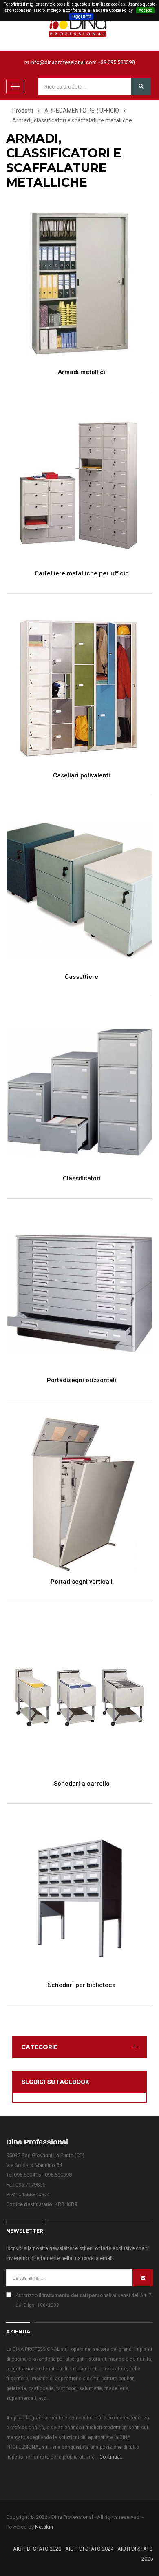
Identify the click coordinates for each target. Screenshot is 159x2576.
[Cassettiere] (79, 890)
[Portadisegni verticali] (79, 1495)
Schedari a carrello (82, 1784)
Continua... (112, 2457)
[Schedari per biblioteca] (79, 1898)
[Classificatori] (79, 1092)
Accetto (145, 10)
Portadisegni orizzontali (82, 1380)
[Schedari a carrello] (79, 1696)
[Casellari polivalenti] (79, 688)
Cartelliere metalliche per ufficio (82, 574)
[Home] (79, 24)
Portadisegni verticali (82, 1582)
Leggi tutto (81, 17)
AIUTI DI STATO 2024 (89, 2549)
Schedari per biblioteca (82, 1985)
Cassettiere (82, 977)
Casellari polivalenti (82, 776)
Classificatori (82, 1178)
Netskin (44, 2527)
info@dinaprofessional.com (63, 62)
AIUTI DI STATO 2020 (37, 2549)
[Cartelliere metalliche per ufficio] (79, 487)
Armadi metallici (82, 372)
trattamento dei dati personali (77, 2295)
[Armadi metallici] (79, 285)
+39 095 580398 (116, 62)
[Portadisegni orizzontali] (79, 1294)
